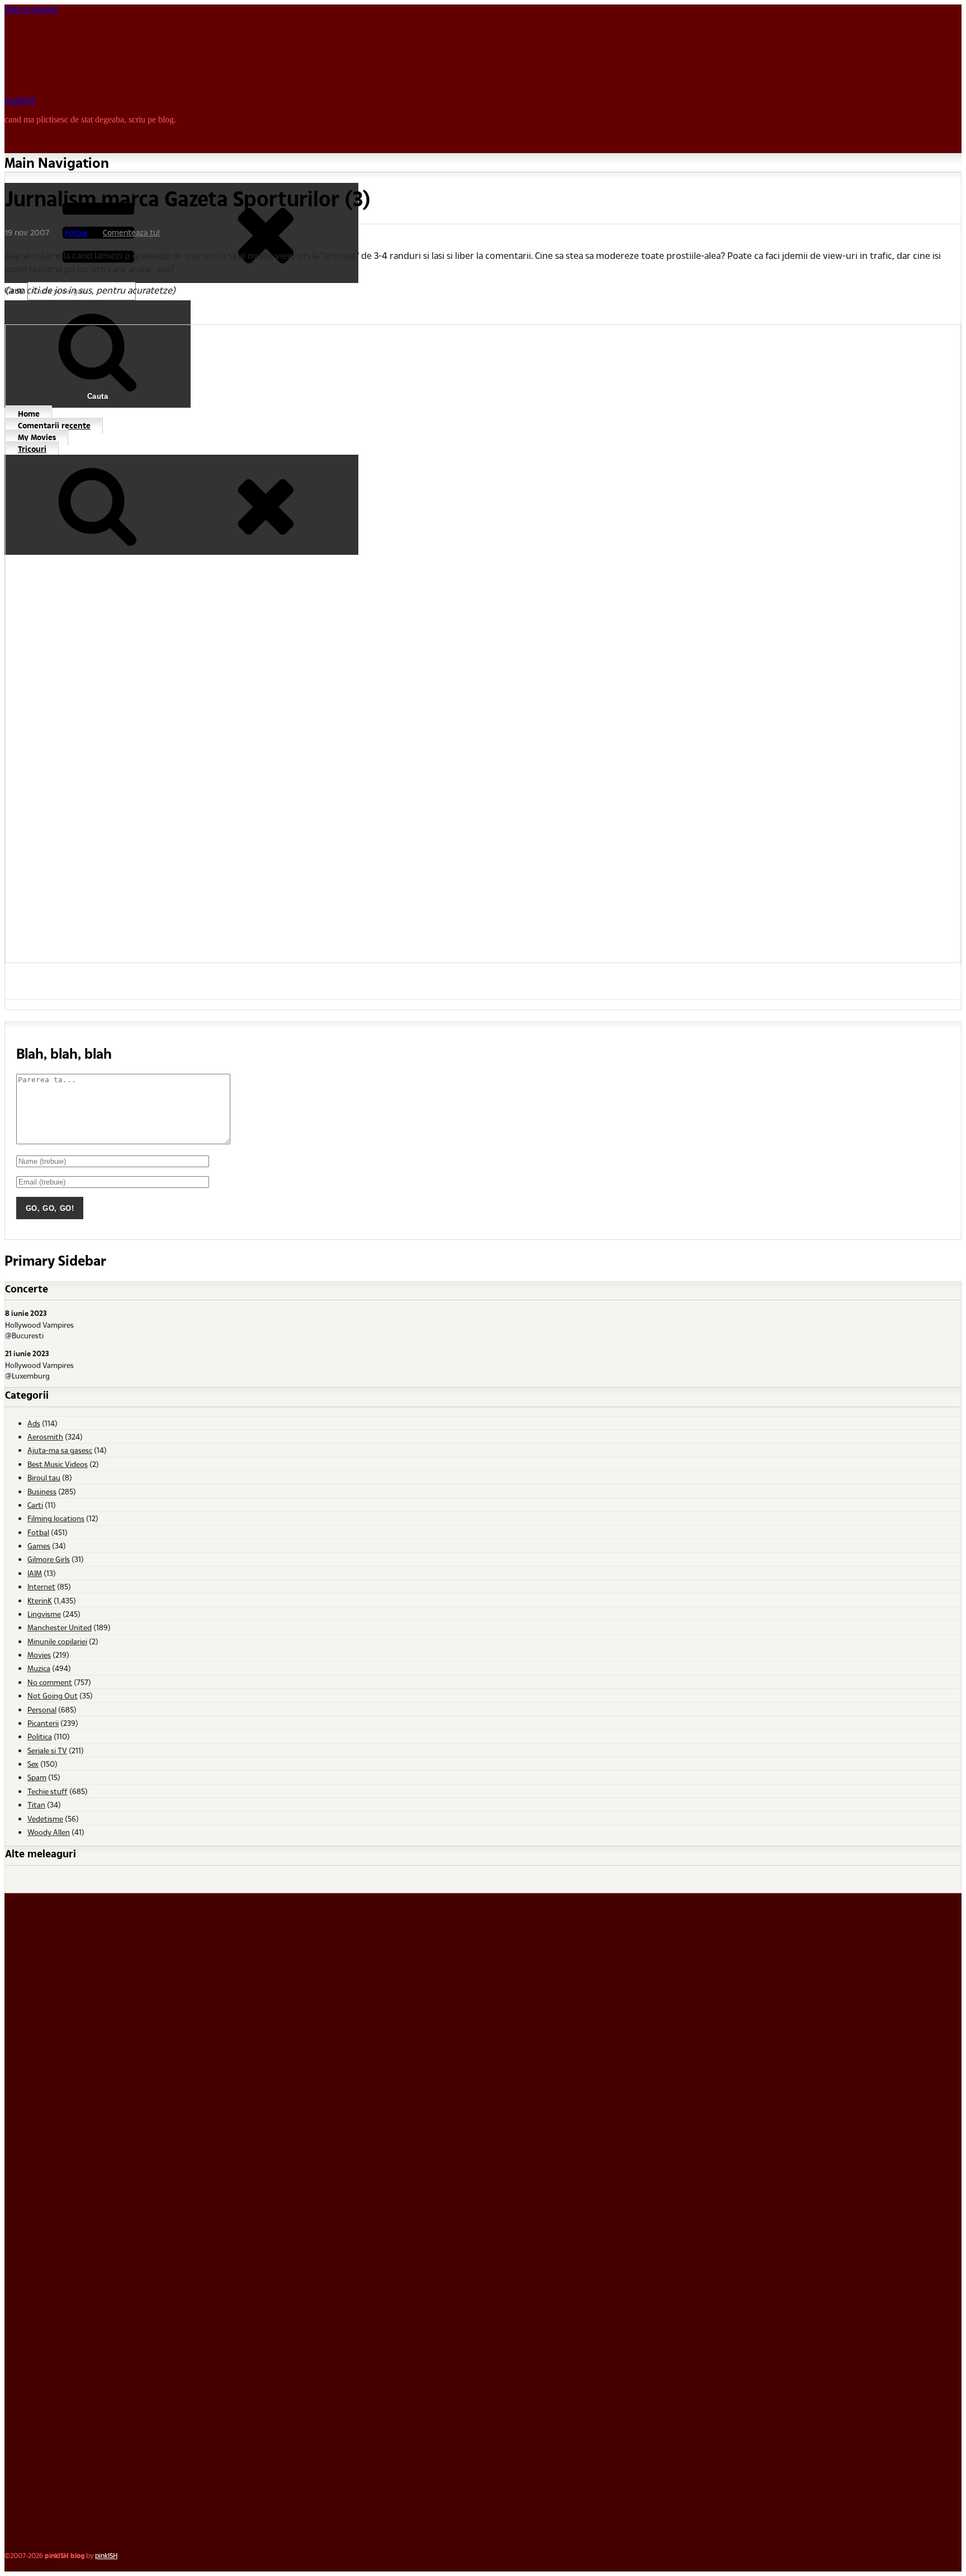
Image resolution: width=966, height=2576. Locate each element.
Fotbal (76, 232)
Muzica (39, 1668)
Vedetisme (45, 1818)
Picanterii (43, 1723)
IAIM (35, 1573)
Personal (42, 1709)
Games (39, 1546)
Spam (37, 1777)
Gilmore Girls (49, 1559)
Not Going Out (53, 1695)
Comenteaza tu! (131, 232)
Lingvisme (44, 1614)
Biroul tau (44, 1477)
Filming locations (56, 1518)
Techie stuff (48, 1791)
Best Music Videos (58, 1464)
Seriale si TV (47, 1750)
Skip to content (31, 9)
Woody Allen (49, 1832)
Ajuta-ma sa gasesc (60, 1450)
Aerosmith (45, 1436)
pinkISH (20, 100)
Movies (39, 1655)
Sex (33, 1764)
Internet (41, 1586)
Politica (40, 1736)
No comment (50, 1682)
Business (42, 1491)
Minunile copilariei (57, 1641)
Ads (34, 1423)
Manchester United (60, 1627)
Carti (35, 1505)
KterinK (40, 1600)
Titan (36, 1804)
